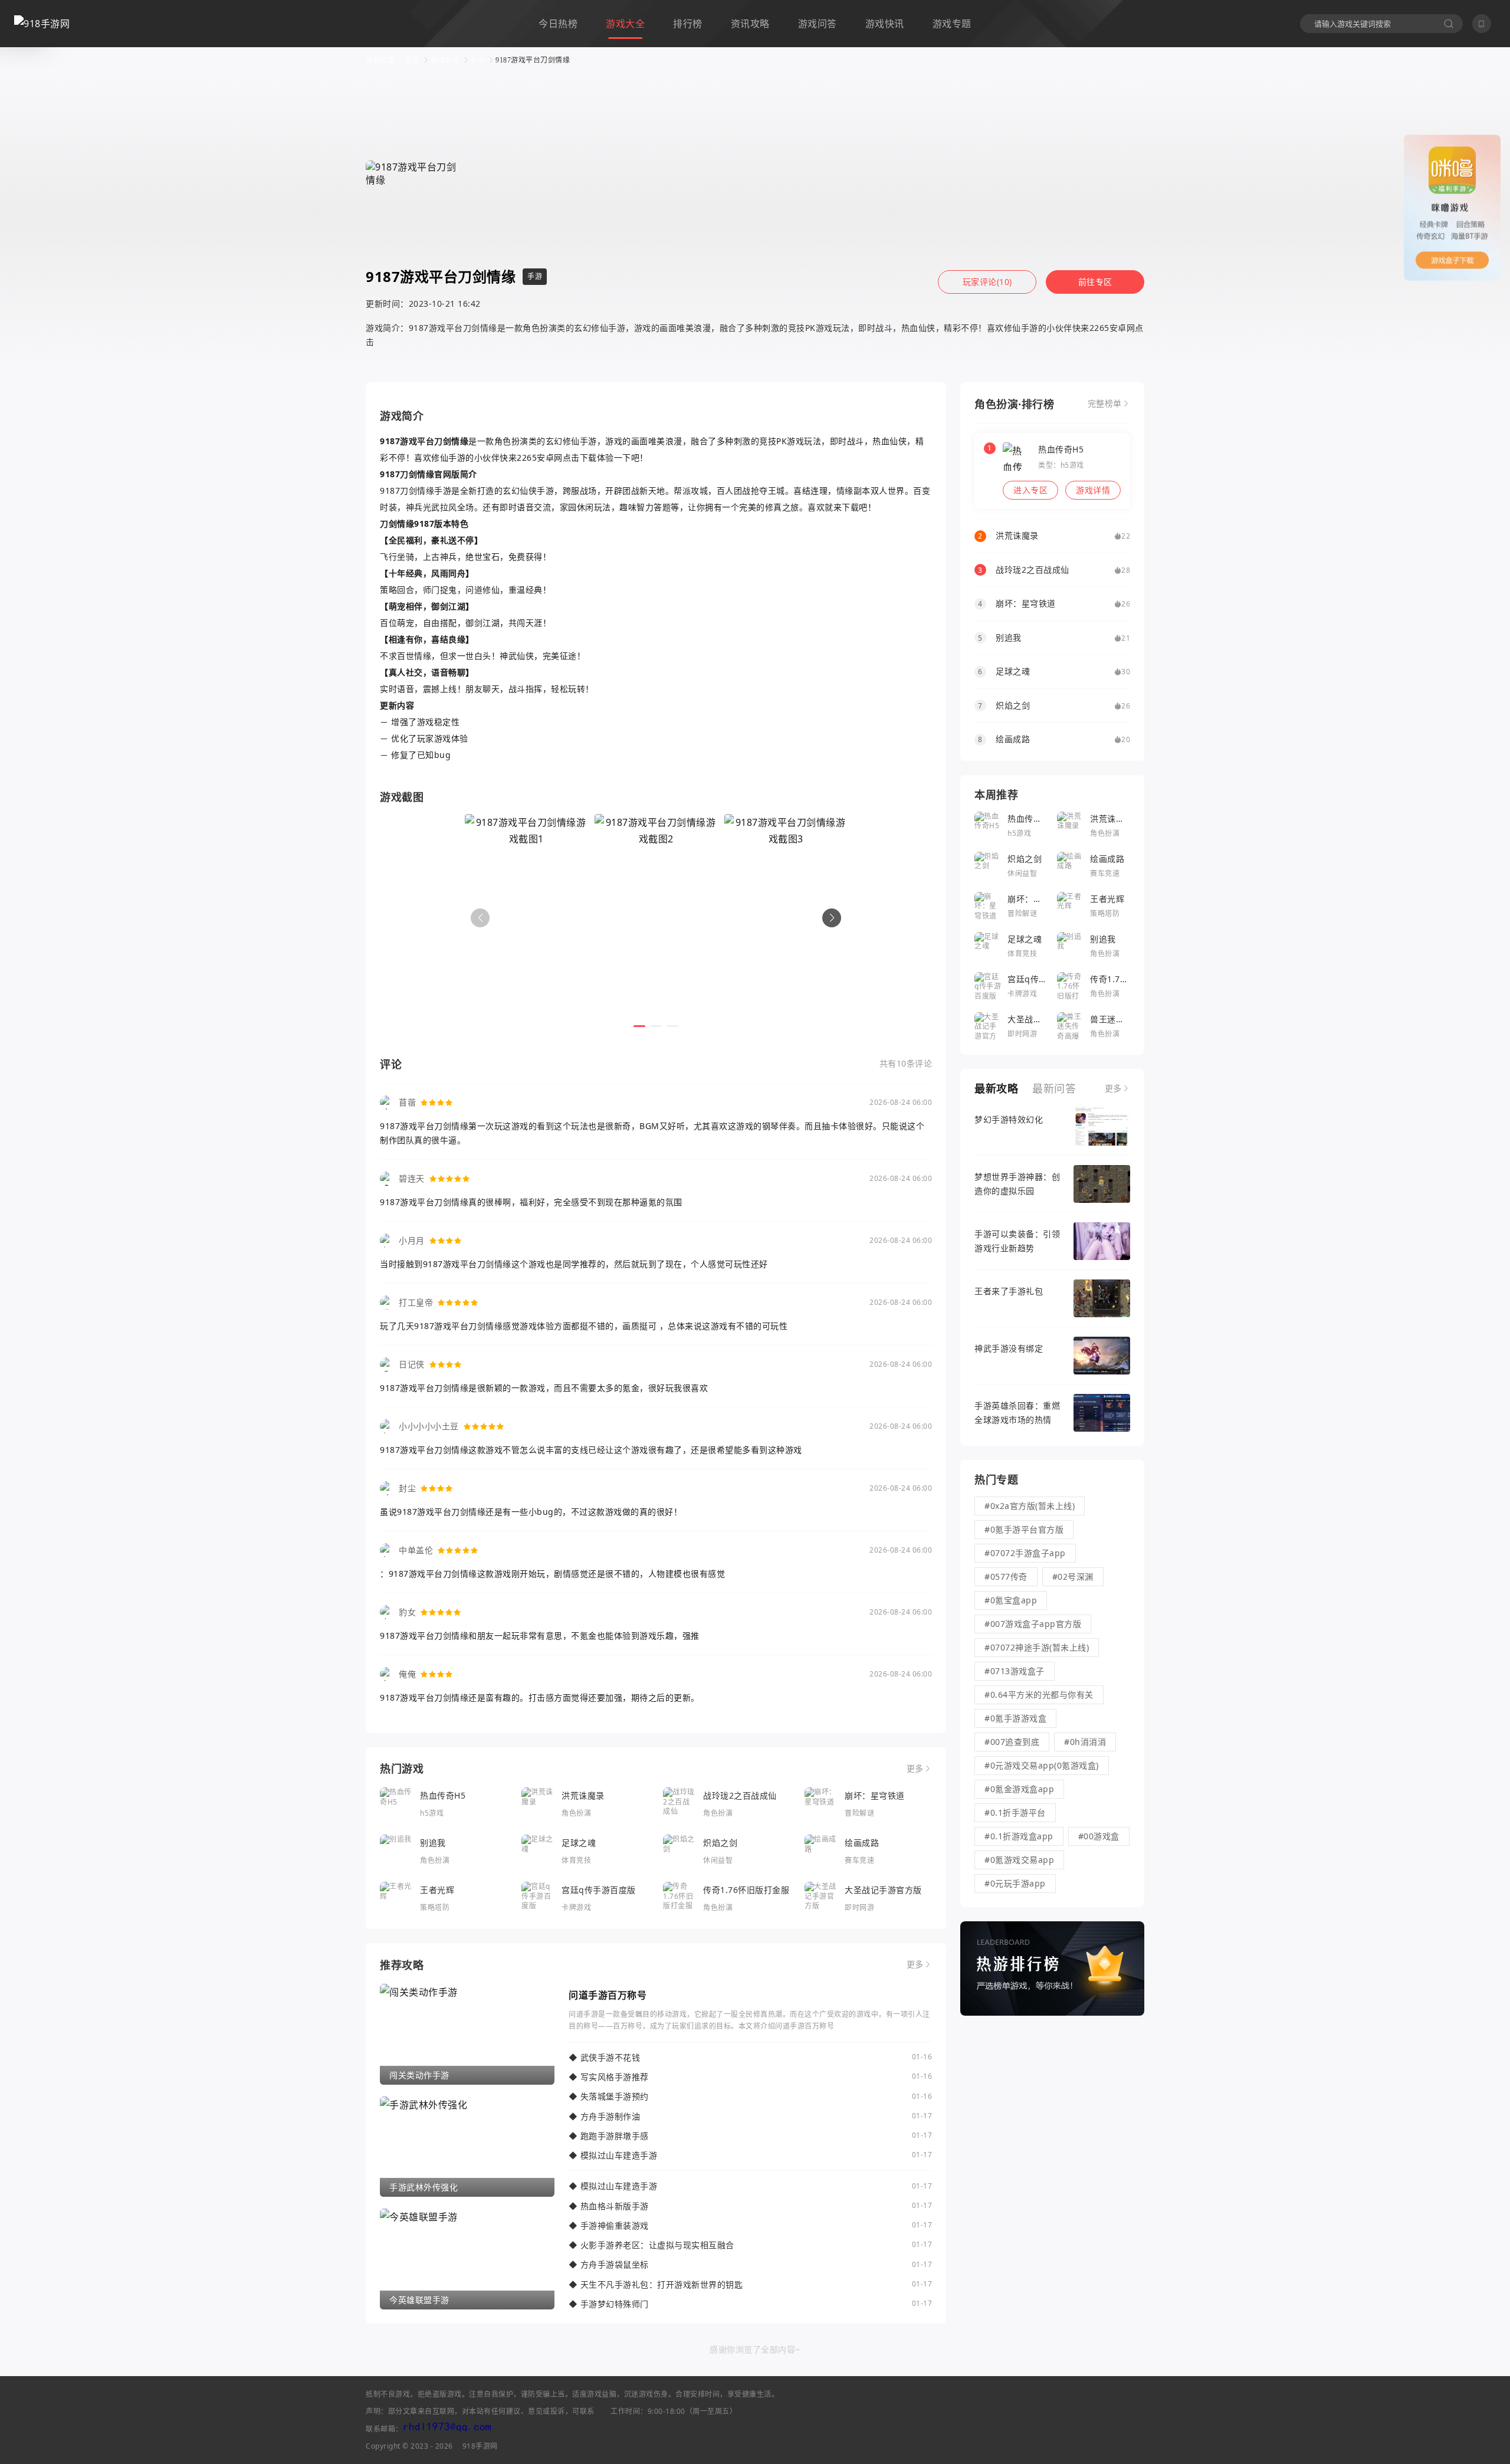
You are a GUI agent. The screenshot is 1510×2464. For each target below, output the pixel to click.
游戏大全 (625, 24)
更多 (915, 1769)
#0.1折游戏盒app (1019, 1836)
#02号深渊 (1073, 1576)
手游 (477, 60)
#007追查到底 (1012, 1742)
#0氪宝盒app (1011, 1600)
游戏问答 (818, 24)
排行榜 (688, 24)
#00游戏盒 (1099, 1836)
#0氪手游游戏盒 (1015, 1718)
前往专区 (1095, 282)
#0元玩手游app (1015, 1883)
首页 (412, 60)
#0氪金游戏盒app (1019, 1789)
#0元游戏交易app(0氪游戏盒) (1042, 1765)
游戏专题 (952, 24)
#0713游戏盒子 (1015, 1671)
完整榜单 (1105, 403)
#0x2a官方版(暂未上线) (1030, 1506)
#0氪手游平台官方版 (1024, 1529)
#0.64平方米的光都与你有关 (1039, 1694)
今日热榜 (558, 24)
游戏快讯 (885, 24)
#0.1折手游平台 (1015, 1812)
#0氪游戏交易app (1019, 1860)
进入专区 (1030, 490)
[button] (832, 918)
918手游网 (480, 2446)
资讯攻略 (750, 24)
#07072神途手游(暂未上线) (1037, 1647)
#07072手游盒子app (1025, 1553)
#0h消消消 (1085, 1742)
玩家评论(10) (987, 282)
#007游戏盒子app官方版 (1033, 1624)
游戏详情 (1093, 490)
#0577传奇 (1006, 1576)
